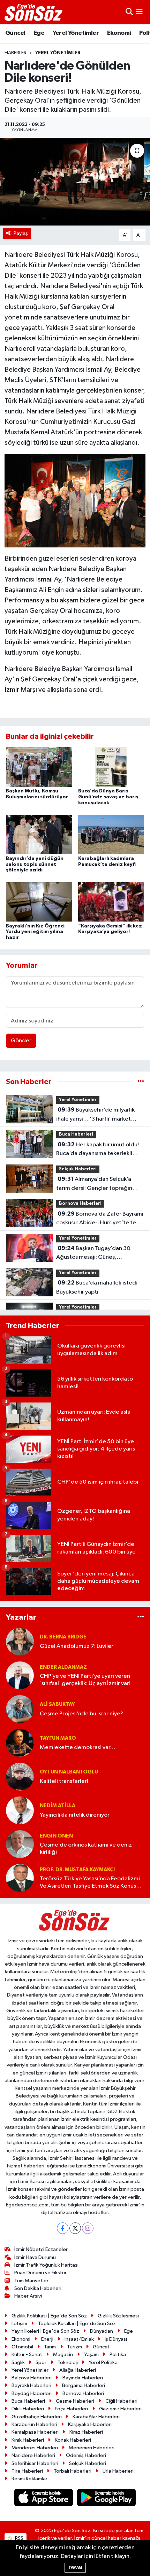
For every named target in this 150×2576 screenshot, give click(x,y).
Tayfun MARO (58, 1738)
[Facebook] (63, 2228)
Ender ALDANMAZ (63, 1667)
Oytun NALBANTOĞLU (69, 1772)
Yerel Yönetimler (76, 33)
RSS (19, 2538)
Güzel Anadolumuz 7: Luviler (77, 1646)
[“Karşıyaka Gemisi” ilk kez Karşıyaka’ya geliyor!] (111, 902)
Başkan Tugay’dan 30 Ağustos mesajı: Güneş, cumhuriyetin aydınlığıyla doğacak (93, 1254)
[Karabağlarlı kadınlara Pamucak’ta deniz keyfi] (111, 834)
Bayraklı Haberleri (31, 2385)
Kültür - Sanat (27, 2354)
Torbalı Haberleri (73, 2471)
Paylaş (21, 233)
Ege (39, 33)
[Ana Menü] (139, 12)
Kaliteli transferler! (64, 1781)
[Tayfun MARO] (20, 1743)
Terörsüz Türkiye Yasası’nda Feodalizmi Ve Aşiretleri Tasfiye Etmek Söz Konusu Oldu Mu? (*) (90, 1883)
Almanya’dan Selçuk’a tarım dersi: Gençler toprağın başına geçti (94, 1184)
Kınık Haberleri (28, 2440)
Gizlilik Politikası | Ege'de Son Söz (49, 2316)
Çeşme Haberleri (75, 2401)
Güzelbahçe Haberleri (37, 2417)
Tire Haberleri (27, 2471)
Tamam (75, 2567)
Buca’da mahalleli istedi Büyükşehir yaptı (97, 1287)
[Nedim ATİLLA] (20, 1810)
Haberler (16, 53)
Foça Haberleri (71, 2409)
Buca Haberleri (76, 1134)
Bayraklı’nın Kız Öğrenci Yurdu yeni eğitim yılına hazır (35, 932)
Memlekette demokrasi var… (78, 1748)
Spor (41, 2362)
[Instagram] (88, 2228)
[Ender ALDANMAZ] (20, 1675)
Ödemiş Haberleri (86, 2455)
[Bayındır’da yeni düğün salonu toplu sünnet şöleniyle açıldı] (39, 834)
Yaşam (91, 2354)
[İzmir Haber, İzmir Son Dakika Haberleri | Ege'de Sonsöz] (34, 12)
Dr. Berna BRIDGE (63, 1637)
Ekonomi (119, 33)
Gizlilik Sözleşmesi (118, 2316)
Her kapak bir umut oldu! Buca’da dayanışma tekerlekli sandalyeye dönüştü (97, 1150)
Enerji (47, 2339)
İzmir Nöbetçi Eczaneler (41, 2249)
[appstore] (44, 2499)
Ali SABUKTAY (57, 1704)
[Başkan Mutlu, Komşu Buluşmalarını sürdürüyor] (39, 767)
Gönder (21, 1041)
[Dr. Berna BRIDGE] (20, 1641)
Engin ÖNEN (56, 1836)
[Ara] (129, 12)
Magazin (63, 2354)
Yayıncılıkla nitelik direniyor (75, 1815)
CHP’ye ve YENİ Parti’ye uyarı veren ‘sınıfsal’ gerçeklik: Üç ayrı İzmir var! (85, 1680)
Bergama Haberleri (84, 2385)
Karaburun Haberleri (34, 2424)
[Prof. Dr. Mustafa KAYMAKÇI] (20, 1878)
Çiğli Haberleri (121, 2401)
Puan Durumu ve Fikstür (40, 2273)
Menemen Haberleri (92, 2448)
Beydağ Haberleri (32, 2393)
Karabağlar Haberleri (96, 2417)
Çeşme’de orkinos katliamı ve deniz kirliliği (86, 1849)
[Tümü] (141, 1082)
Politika (118, 2354)
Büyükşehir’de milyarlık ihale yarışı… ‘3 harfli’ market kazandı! (95, 1115)
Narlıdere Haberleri (33, 2455)
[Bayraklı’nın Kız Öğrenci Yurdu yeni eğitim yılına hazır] (39, 902)
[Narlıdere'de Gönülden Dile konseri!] (75, 182)
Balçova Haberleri (32, 2378)
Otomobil (22, 2347)
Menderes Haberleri (35, 2448)
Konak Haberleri (73, 2440)
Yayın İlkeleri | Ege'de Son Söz (45, 2331)
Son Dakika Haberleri (38, 2288)
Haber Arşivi (28, 2296)
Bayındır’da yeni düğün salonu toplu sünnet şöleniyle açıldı (35, 864)
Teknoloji (68, 2362)
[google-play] (107, 2499)
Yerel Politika (103, 2362)
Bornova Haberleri (80, 1204)
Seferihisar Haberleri (35, 2463)
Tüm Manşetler (31, 2281)
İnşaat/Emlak (79, 2339)
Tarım (50, 2347)
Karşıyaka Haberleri (90, 2424)
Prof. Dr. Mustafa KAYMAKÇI (77, 1870)
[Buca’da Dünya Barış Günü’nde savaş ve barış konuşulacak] (111, 767)
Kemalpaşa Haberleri (35, 2432)
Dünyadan (102, 2331)
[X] (75, 2228)
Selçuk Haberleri (78, 1169)
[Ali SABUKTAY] (20, 1709)
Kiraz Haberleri (86, 2432)
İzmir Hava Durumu (35, 2257)
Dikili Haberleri (28, 2409)
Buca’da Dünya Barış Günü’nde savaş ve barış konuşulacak (108, 797)
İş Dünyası (116, 2339)
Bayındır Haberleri (83, 2378)
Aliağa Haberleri (78, 2370)
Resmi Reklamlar (29, 2479)
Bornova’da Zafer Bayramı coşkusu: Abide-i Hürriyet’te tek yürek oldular (100, 1219)
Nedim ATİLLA (58, 1806)
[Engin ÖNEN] (20, 1844)
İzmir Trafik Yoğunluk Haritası (46, 2265)
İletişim (19, 2324)
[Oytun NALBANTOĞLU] (20, 1776)
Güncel (15, 33)
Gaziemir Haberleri (120, 2409)
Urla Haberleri (118, 2471)
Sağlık (18, 2362)
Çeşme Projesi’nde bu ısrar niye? (81, 1714)
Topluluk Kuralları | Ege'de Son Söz (77, 2324)
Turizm (74, 2347)
